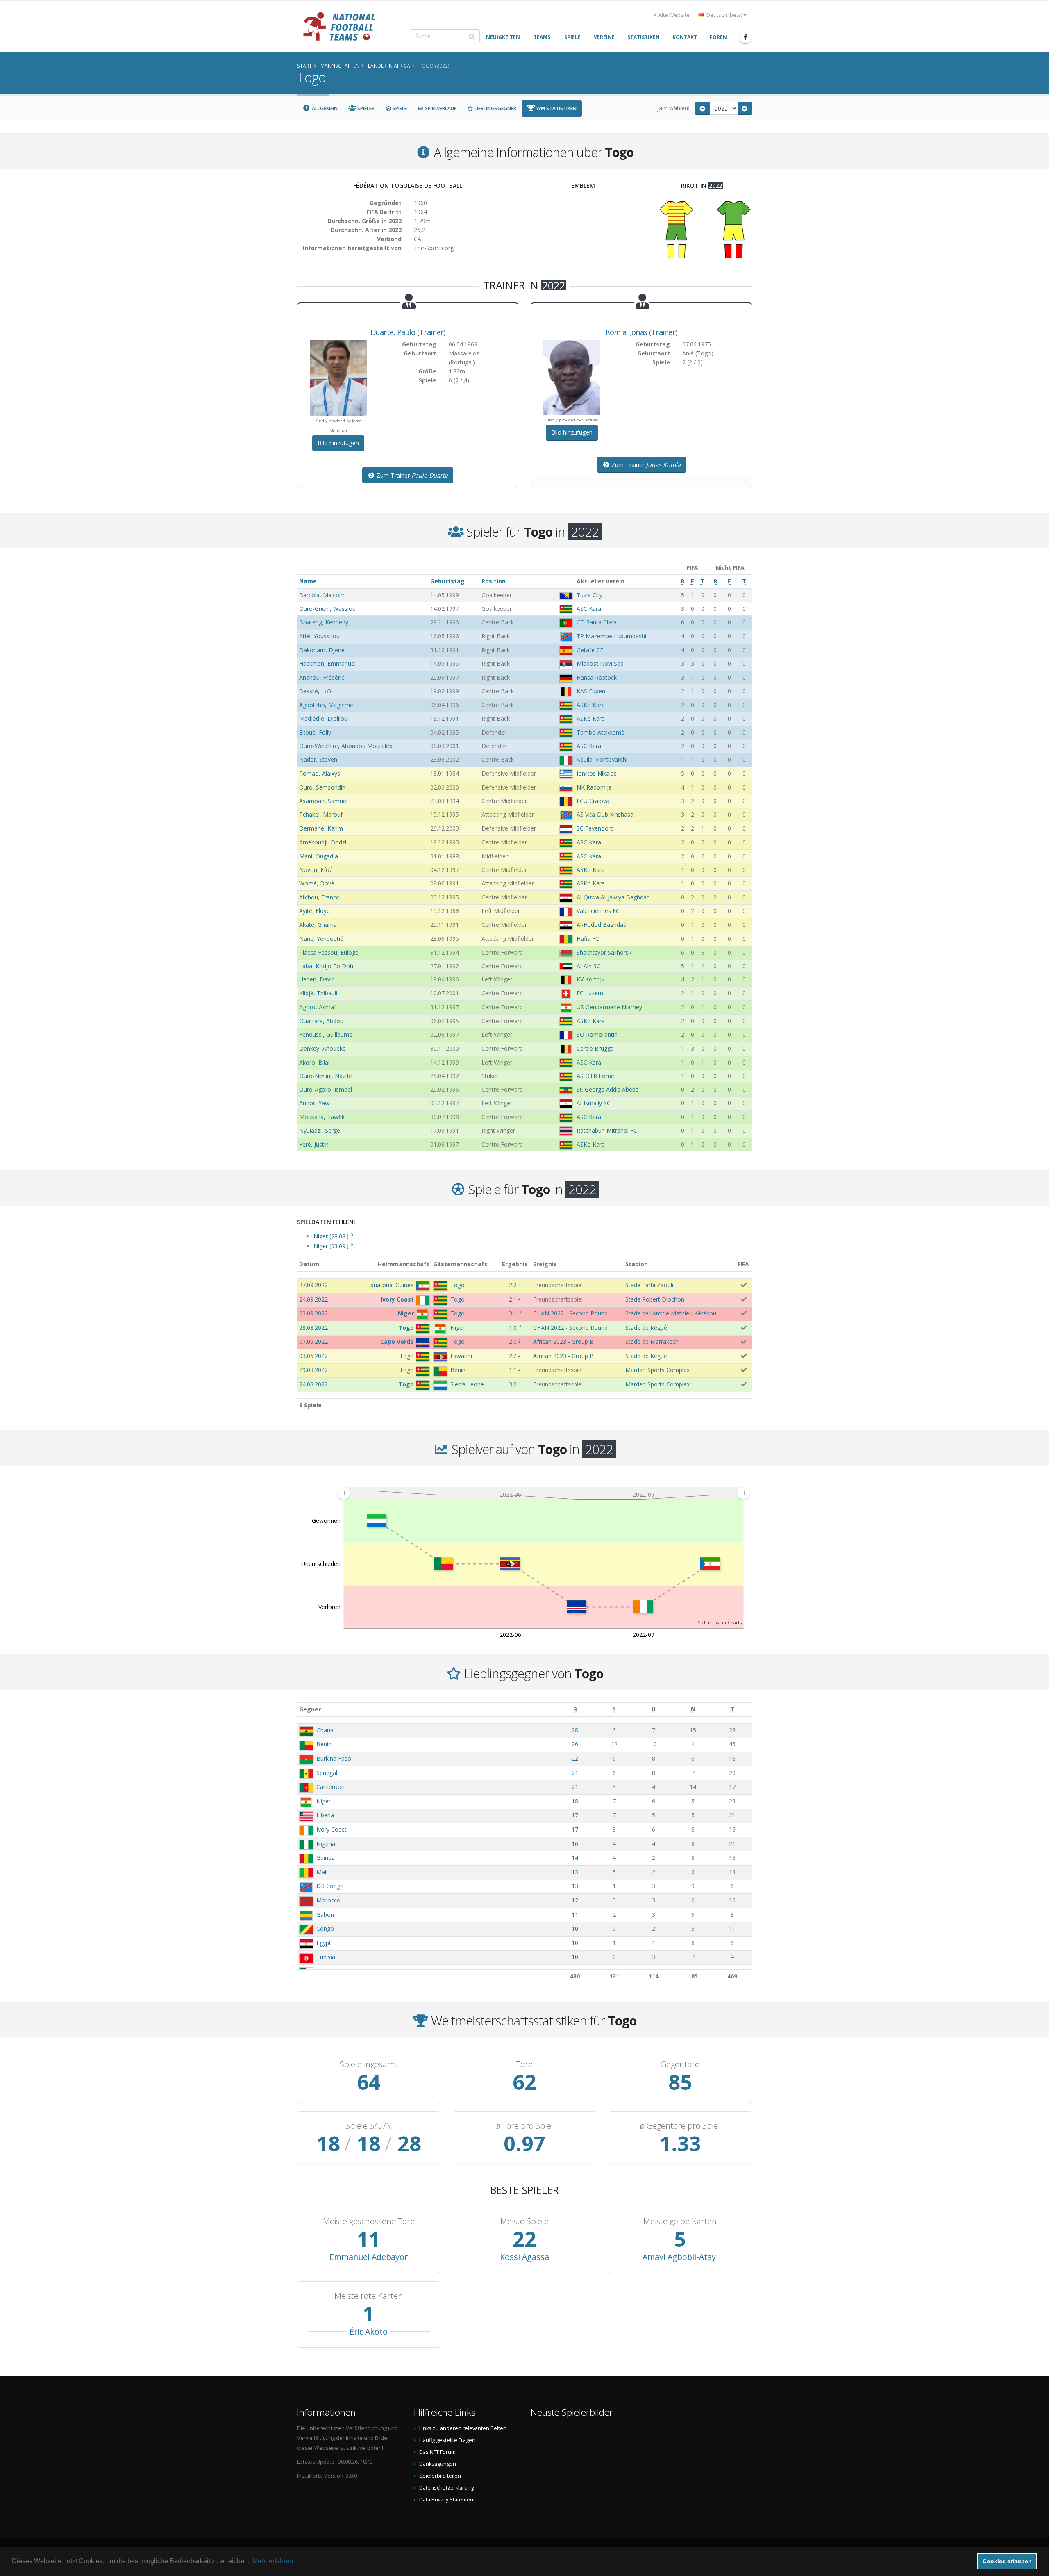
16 (575, 1844)
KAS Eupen (591, 691)
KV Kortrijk (590, 979)
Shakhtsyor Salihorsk (604, 952)
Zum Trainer (411, 475)
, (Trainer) (408, 332)
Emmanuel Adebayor (369, 2257)
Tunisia (326, 1957)
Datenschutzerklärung (446, 2488)
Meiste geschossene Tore (369, 2221)
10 (575, 1929)
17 (575, 1815)
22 (575, 1758)
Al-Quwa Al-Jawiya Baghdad (613, 897)
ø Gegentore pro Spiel (680, 2126)
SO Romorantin (597, 1034)
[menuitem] (543, 1493)
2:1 (513, 1299)
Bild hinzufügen (338, 443)
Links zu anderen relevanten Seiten (463, 2428)
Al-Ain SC (588, 966)
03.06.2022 (313, 1356)
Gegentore (680, 2064)
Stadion (637, 1264)
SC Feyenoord (595, 828)
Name (308, 581)
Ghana (325, 1730)
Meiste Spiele (524, 2221)
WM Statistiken (556, 108)
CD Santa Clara (597, 622)
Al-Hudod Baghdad (602, 925)
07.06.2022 (313, 1341)
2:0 (513, 1341)
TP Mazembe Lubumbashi (611, 636)
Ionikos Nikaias (597, 773)
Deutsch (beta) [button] (724, 15)
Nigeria (326, 1844)
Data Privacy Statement (447, 2500)
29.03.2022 (313, 1370)
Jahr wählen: (673, 108)
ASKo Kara (591, 705)
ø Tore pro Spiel (524, 2126)
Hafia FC (588, 939)
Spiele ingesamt (369, 2064)
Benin (324, 1744)
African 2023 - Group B (563, 1341)
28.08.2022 (313, 1328)
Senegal (327, 1773)
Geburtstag (447, 581)
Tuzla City (589, 595)
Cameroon (330, 1787)
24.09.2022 (313, 1299)
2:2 (513, 1285)
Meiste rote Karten (369, 2296)
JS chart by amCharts (719, 1622)
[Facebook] (745, 37)
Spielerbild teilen (440, 2476)
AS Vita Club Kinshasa (605, 814)
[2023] (745, 108)
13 (575, 1872)
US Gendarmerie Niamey (609, 1007)
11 (575, 1915)
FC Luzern (590, 993)
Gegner (310, 1709)
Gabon (325, 1915)
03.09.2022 (313, 1313)
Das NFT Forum (437, 2452)
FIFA (743, 1264)
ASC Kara (589, 609)
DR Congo (330, 1886)
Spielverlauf (440, 108)
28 (575, 1730)
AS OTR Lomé (595, 1076)
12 (575, 1900)
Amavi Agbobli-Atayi (680, 2257)
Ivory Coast (332, 1829)
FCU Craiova (593, 801)
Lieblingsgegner (495, 108)
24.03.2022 (313, 1384)
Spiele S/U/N (369, 2126)
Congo (325, 1929)
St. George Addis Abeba (608, 1089)
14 (575, 1858)
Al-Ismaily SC (594, 1103)
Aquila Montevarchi (602, 759)
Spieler (365, 108)
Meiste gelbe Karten (680, 2221)
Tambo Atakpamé (601, 732)
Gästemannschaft (460, 1264)
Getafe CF (590, 650)
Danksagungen (438, 2464)
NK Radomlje (594, 787)
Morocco (328, 1900)
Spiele (399, 108)
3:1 (513, 1313)
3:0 (513, 1384)
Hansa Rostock (597, 677)
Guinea (326, 1858)
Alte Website (673, 15)
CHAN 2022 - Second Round (570, 1313)
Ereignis (545, 1264)
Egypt (324, 1943)
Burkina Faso (334, 1758)
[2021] (702, 108)
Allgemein (324, 108)
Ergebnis (515, 1264)
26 (575, 1744)
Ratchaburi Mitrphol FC (607, 1130)
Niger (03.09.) (333, 1246)
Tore (524, 2064)
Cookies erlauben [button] (1007, 2561)
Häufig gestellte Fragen (447, 2440)
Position (494, 581)
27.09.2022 (313, 1285)
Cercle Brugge (595, 1048)
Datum (309, 1264)
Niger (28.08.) (333, 1236)
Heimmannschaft (404, 1264)
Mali (322, 1872)
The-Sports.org (434, 248)
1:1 (513, 1370)
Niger (324, 1801)
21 (575, 1773)
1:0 (513, 1328)
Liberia (325, 1815)
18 (575, 1801)
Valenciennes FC (598, 911)
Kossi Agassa (524, 2257)
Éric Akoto (369, 2331)
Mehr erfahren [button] (273, 2561)
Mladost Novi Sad (600, 663)
